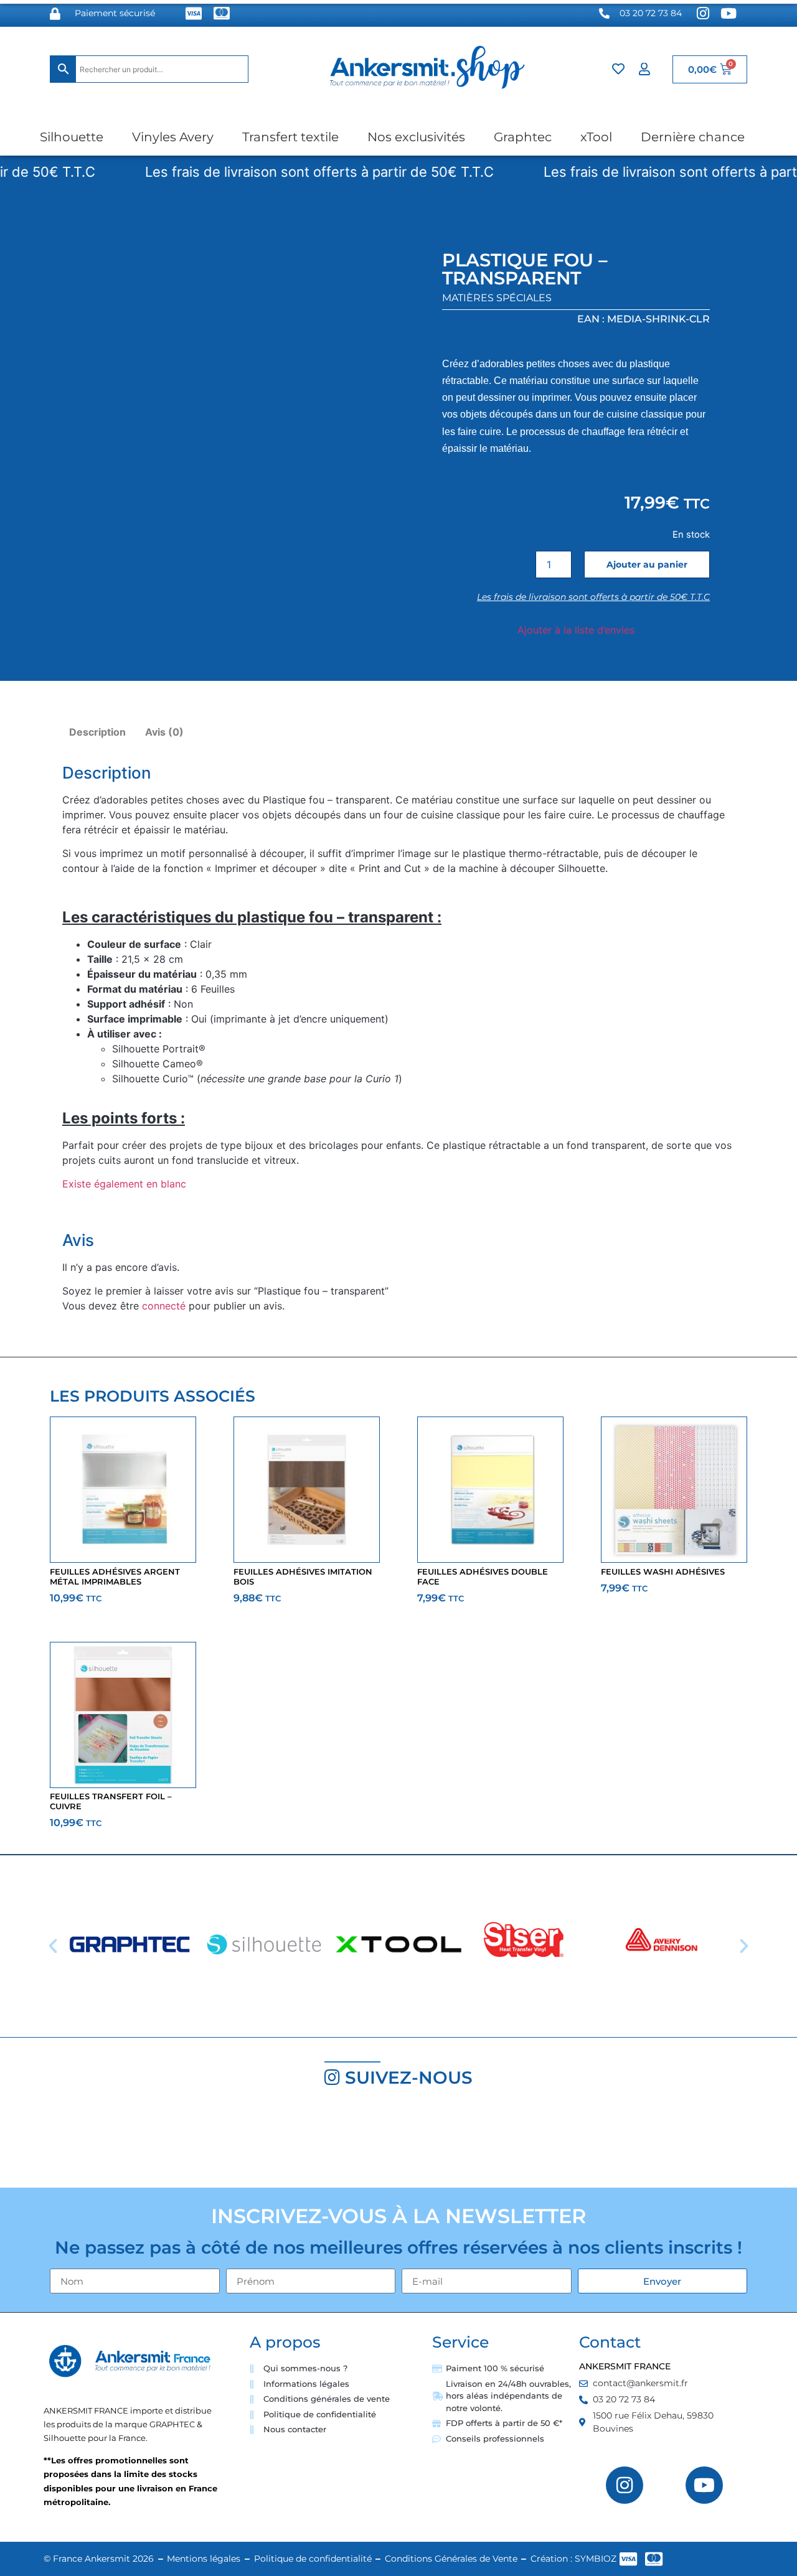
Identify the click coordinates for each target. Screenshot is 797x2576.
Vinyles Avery (173, 137)
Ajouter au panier (647, 564)
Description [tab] (97, 732)
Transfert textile (290, 137)
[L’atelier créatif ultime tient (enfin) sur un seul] (66, 2143)
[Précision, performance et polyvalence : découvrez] (332, 2143)
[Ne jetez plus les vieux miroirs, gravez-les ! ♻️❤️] (199, 2143)
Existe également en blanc (124, 1184)
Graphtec (523, 137)
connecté (164, 1306)
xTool (596, 137)
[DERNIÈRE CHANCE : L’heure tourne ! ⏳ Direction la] (597, 2143)
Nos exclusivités (416, 137)
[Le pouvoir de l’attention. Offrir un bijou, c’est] (465, 2143)
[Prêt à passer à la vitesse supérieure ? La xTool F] (731, 2143)
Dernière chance (693, 137)
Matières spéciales (497, 298)
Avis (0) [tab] (164, 732)
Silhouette (72, 137)
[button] (53, 1946)
